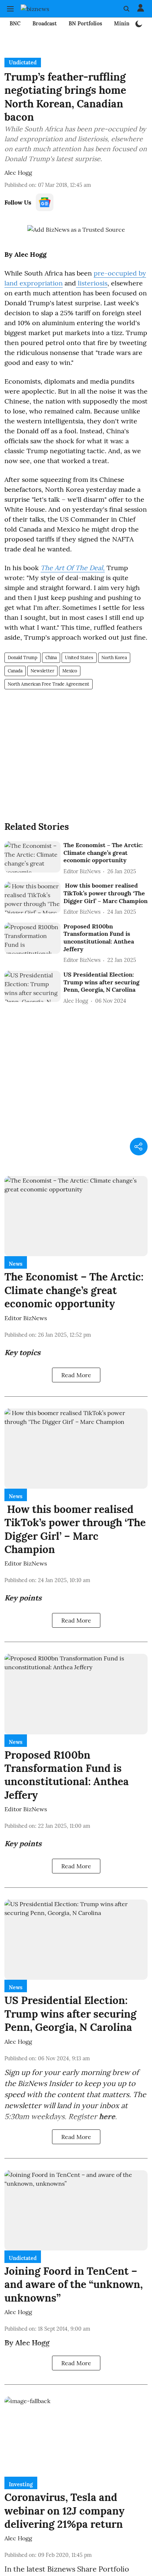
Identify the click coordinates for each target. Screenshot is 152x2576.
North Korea (114, 658)
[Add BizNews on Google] (76, 230)
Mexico (70, 671)
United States (79, 658)
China (51, 658)
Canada (15, 671)
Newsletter (42, 671)
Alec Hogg (18, 173)
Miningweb (128, 24)
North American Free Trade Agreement (49, 684)
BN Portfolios (85, 24)
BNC (15, 24)
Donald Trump (23, 658)
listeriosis (92, 283)
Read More (76, 1375)
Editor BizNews (26, 1318)
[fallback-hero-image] (32, 857)
